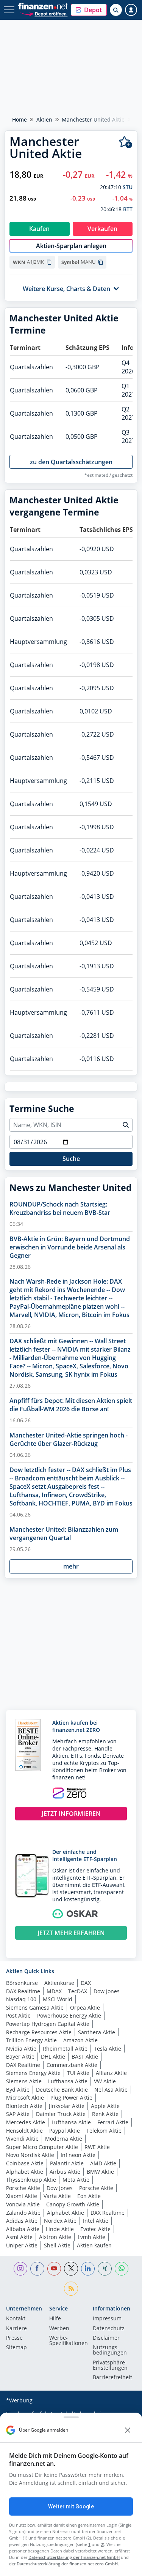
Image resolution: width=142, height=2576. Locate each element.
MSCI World (58, 1999)
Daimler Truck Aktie (61, 2114)
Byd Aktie (18, 2090)
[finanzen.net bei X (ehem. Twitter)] (71, 2269)
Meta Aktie (76, 2180)
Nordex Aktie (60, 2221)
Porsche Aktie (23, 2188)
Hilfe (55, 2319)
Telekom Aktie (104, 2131)
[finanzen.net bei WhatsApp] (122, 2269)
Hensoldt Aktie (24, 2131)
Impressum (107, 2319)
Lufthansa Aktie (68, 2081)
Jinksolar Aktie (67, 2106)
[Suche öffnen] (116, 10)
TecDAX (78, 1991)
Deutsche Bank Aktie (62, 2090)
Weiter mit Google (71, 2506)
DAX (86, 1983)
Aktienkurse (59, 1983)
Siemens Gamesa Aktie (35, 2008)
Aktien (44, 119)
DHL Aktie (53, 2057)
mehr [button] (71, 1566)
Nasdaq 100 (21, 1999)
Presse (14, 2338)
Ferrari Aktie (113, 2122)
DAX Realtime (23, 1991)
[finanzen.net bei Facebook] (37, 2269)
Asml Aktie (19, 2237)
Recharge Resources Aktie (39, 2032)
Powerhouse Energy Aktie (69, 2015)
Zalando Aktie (23, 2213)
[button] (89, 10)
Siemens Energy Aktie (33, 2073)
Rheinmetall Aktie (65, 2049)
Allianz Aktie (111, 2073)
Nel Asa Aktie (111, 2090)
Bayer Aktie (20, 2057)
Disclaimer (106, 2338)
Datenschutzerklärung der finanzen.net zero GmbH (67, 2564)
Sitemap (16, 2348)
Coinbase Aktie (25, 2163)
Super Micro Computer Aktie (42, 2147)
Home (20, 119)
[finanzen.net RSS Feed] (71, 2289)
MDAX (54, 1991)
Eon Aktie (89, 2196)
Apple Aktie (105, 2106)
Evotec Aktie (95, 2229)
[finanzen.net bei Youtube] (54, 2269)
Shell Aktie (57, 2245)
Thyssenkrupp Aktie (31, 2180)
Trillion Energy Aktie (31, 2040)
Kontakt (16, 2319)
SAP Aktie (18, 2114)
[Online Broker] (44, 13)
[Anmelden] (131, 10)
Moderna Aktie (64, 2139)
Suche (71, 1159)
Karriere (16, 2329)
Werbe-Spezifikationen (69, 2341)
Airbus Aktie (65, 2172)
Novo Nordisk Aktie (30, 2155)
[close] (128, 2430)
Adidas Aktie (22, 2221)
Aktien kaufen (94, 2245)
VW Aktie (105, 2081)
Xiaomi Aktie (22, 2196)
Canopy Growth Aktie (73, 2204)
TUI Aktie (78, 2073)
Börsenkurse (22, 1983)
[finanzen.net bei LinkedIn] (88, 2269)
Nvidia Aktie (21, 2049)
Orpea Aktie (85, 2008)
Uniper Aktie (22, 2245)
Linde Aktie (60, 2229)
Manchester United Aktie (93, 119)
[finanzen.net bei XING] (105, 2269)
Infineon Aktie (78, 2155)
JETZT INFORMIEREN (71, 1814)
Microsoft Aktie (25, 2098)
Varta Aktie (57, 2196)
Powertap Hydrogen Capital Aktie (48, 2024)
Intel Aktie (96, 2221)
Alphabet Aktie (25, 2172)
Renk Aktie (105, 2114)
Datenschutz (109, 2329)
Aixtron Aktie (55, 2237)
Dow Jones (107, 1991)
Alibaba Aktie (23, 2229)
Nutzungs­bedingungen (110, 2350)
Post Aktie (18, 2015)
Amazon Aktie (80, 2040)
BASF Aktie (85, 2057)
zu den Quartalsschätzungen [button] (71, 462)
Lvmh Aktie (91, 2237)
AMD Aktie (103, 2163)
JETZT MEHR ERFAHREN (71, 1933)
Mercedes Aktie (26, 2122)
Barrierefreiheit (112, 2378)
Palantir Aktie (67, 2163)
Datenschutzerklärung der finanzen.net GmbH (74, 2557)
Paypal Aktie (65, 2131)
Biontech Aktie (24, 2106)
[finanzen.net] (43, 6)
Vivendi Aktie (22, 2139)
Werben (59, 2329)
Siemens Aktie (24, 2081)
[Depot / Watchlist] (126, 142)
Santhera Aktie (97, 2032)
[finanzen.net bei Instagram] (21, 2269)
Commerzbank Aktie (72, 2065)
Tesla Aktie (108, 2049)
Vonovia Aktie (23, 2204)
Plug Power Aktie (71, 2098)
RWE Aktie (97, 2147)
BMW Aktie (100, 2172)
